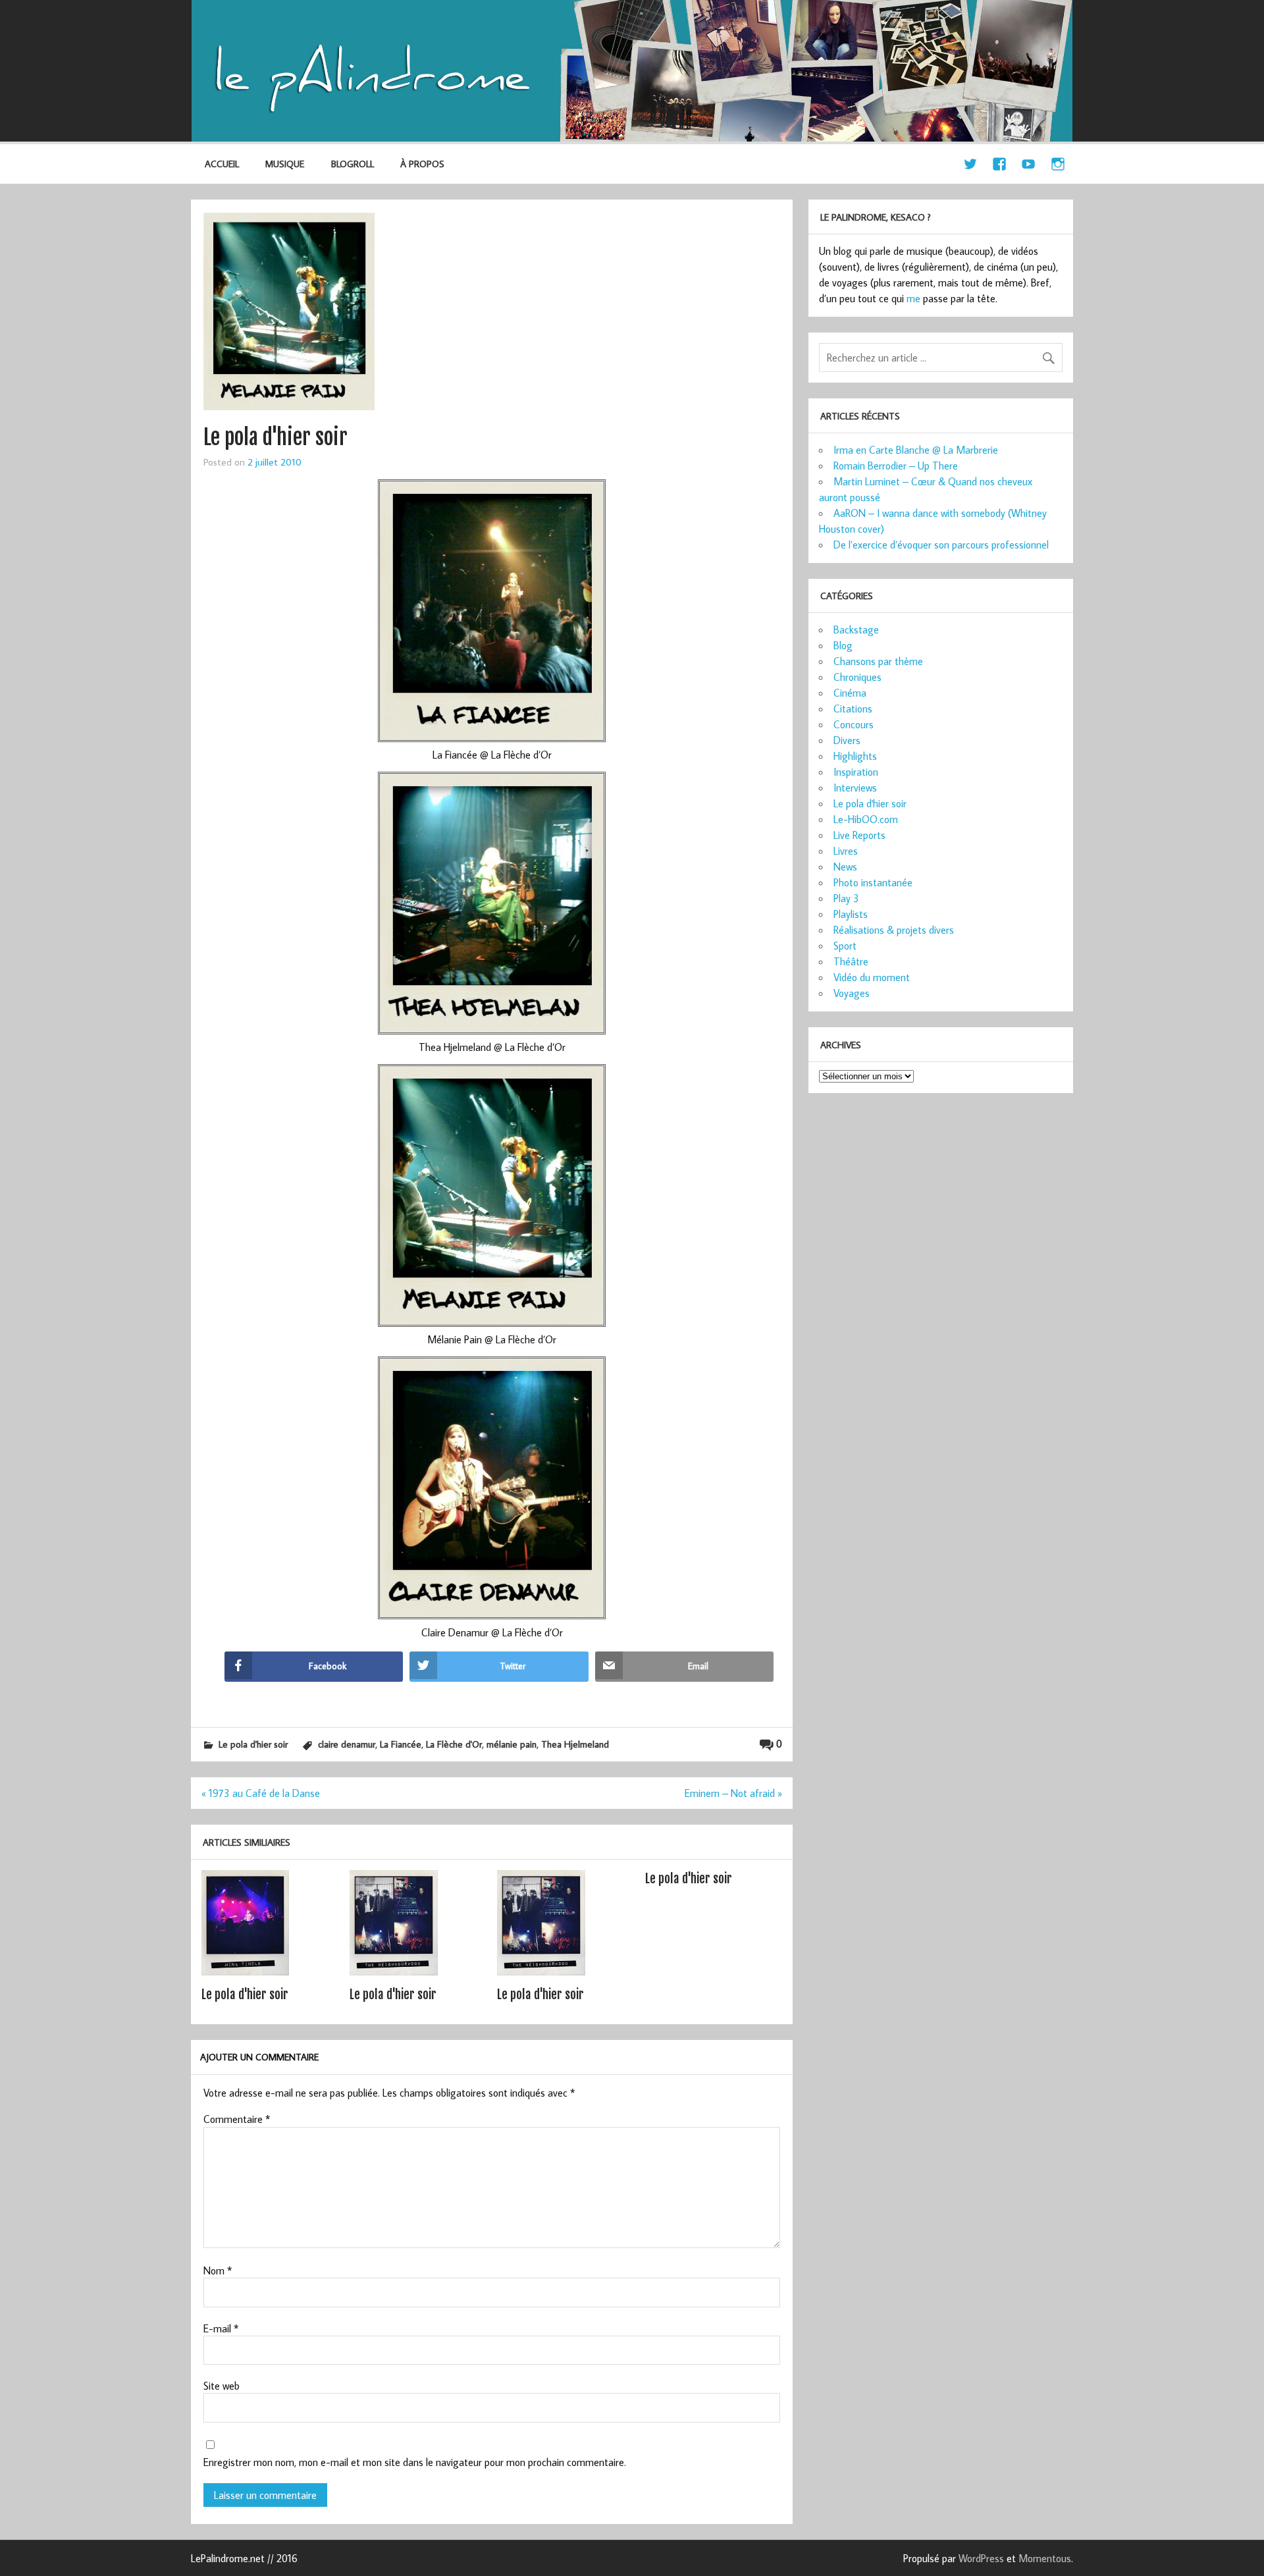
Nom (218, 2270)
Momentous (1045, 2558)
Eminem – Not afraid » (733, 1793)
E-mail (221, 2328)
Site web (222, 2386)
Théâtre (851, 961)
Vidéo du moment (872, 977)
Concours (854, 724)
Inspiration (856, 772)
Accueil (222, 164)
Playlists (851, 914)
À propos (422, 164)
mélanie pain (512, 1744)
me (913, 298)
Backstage (856, 630)
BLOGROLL (353, 164)
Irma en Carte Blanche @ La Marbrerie (916, 450)
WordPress (981, 2558)
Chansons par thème (878, 661)
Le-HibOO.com (866, 819)
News (845, 867)
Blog (843, 645)
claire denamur (347, 1744)
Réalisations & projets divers (894, 930)
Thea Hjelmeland (575, 1744)
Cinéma (850, 693)
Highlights (855, 756)
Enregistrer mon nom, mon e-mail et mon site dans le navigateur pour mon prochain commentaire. (415, 2462)
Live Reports (859, 835)
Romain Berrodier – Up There (896, 466)
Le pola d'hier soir (253, 1744)
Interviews (855, 788)
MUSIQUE (285, 164)
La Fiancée (401, 1744)
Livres (846, 851)
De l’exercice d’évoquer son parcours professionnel (941, 545)
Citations (853, 709)
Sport (845, 946)
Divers (847, 740)
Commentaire (237, 2119)
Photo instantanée (873, 882)
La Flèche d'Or (454, 1744)
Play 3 (846, 898)
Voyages (852, 993)
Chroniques (857, 677)
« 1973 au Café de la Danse (261, 1793)
